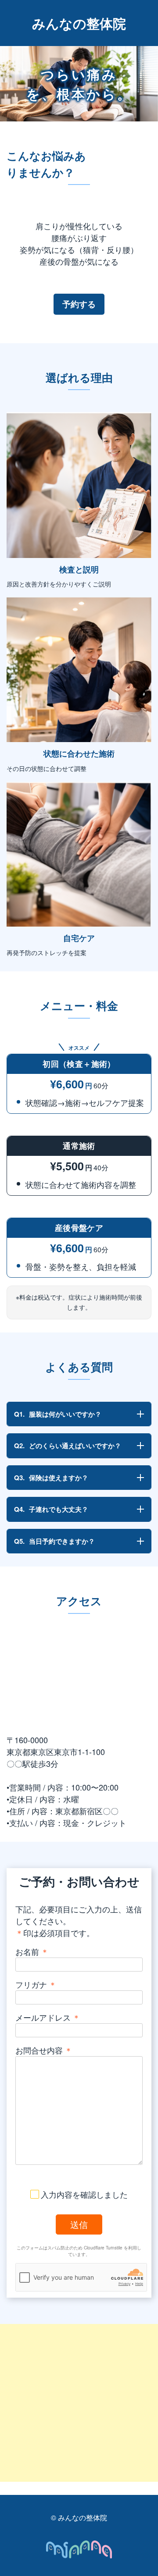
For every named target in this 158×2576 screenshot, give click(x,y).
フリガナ (36, 1984)
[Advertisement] (79, 2403)
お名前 (32, 1951)
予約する (79, 304)
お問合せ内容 (44, 2050)
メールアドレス (48, 2017)
